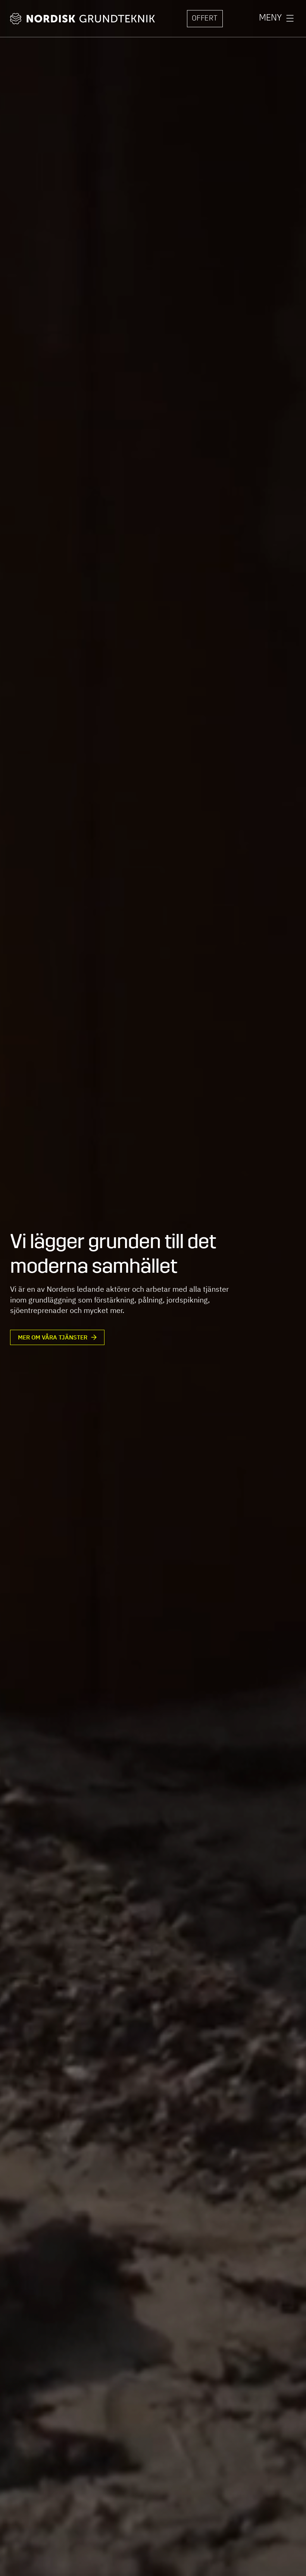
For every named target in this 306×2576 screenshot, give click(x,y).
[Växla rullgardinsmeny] (290, 19)
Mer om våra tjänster (53, 1337)
